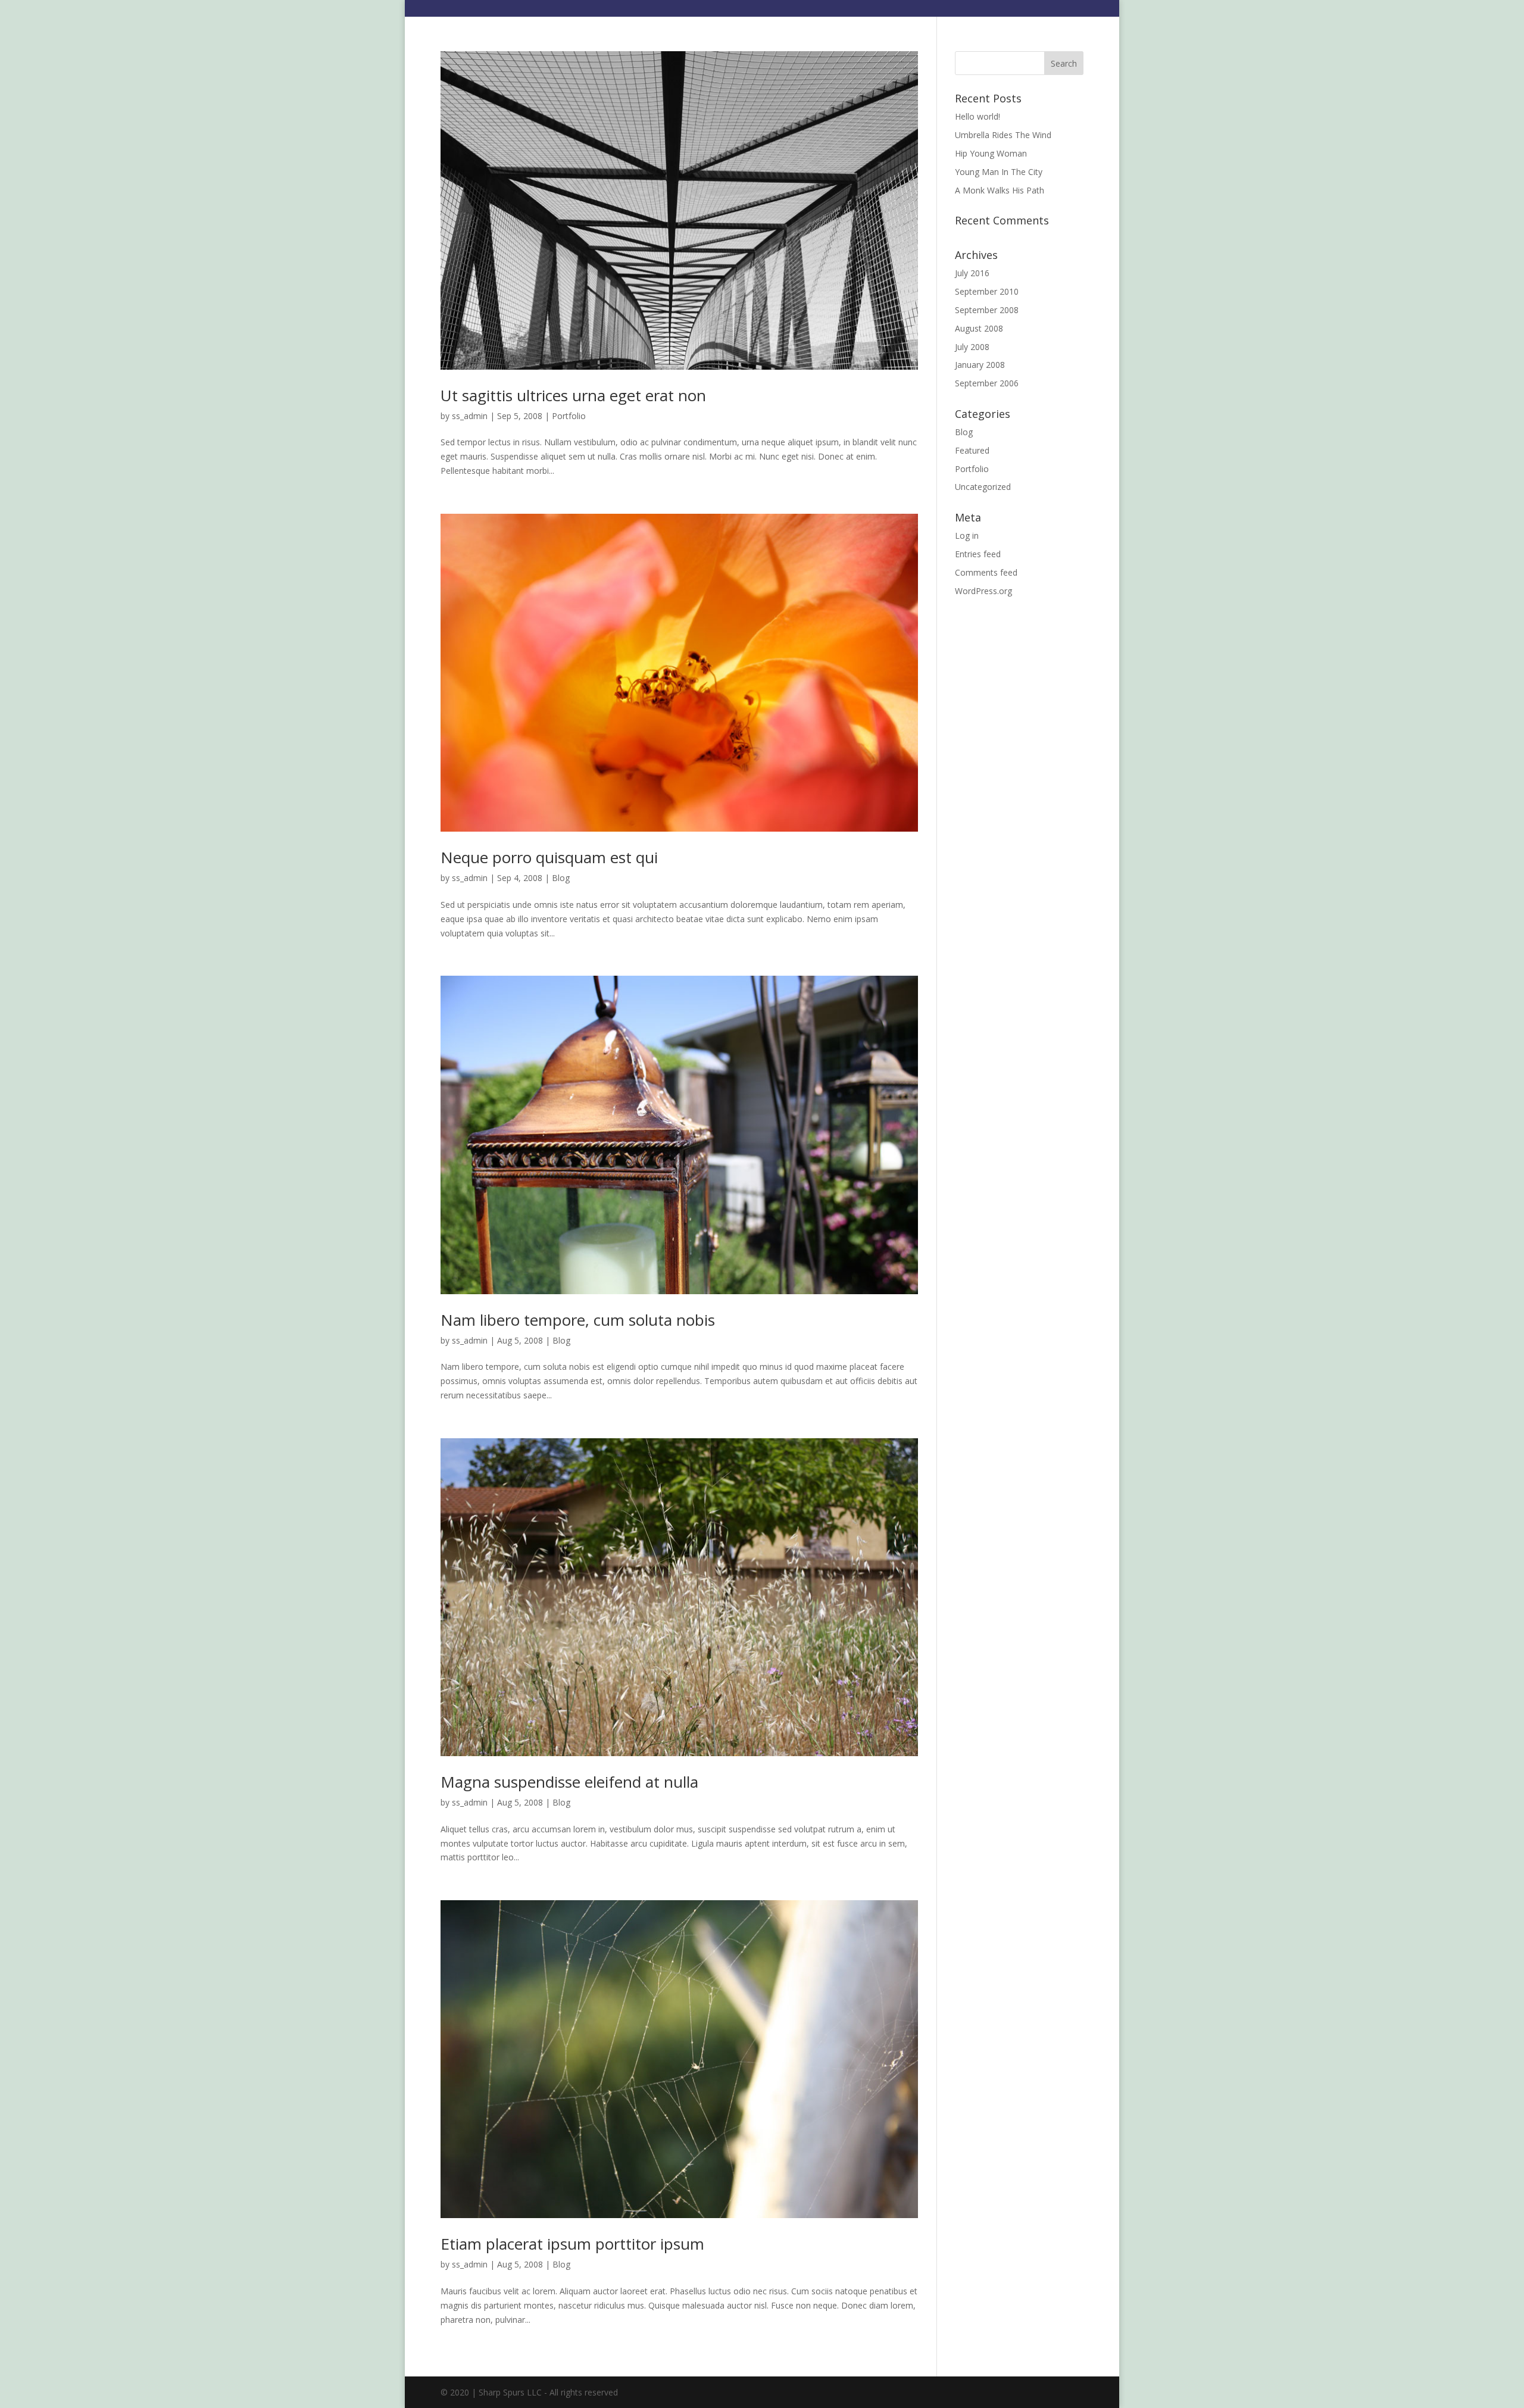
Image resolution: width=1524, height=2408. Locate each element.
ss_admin (470, 416)
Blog (561, 878)
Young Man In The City (999, 172)
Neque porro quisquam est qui (549, 857)
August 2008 (979, 328)
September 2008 (987, 310)
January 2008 (980, 365)
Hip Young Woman (991, 153)
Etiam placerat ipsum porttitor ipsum (572, 2244)
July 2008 (972, 347)
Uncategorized (983, 487)
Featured (972, 450)
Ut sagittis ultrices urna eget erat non (573, 395)
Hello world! (978, 116)
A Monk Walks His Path (1000, 190)
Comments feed (986, 572)
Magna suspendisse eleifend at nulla (569, 1782)
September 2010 (987, 291)
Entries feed (978, 554)
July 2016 (972, 273)
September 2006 (987, 383)
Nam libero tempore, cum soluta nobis (578, 1320)
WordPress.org (983, 591)
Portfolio (569, 416)
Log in (967, 535)
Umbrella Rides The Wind (1003, 135)
